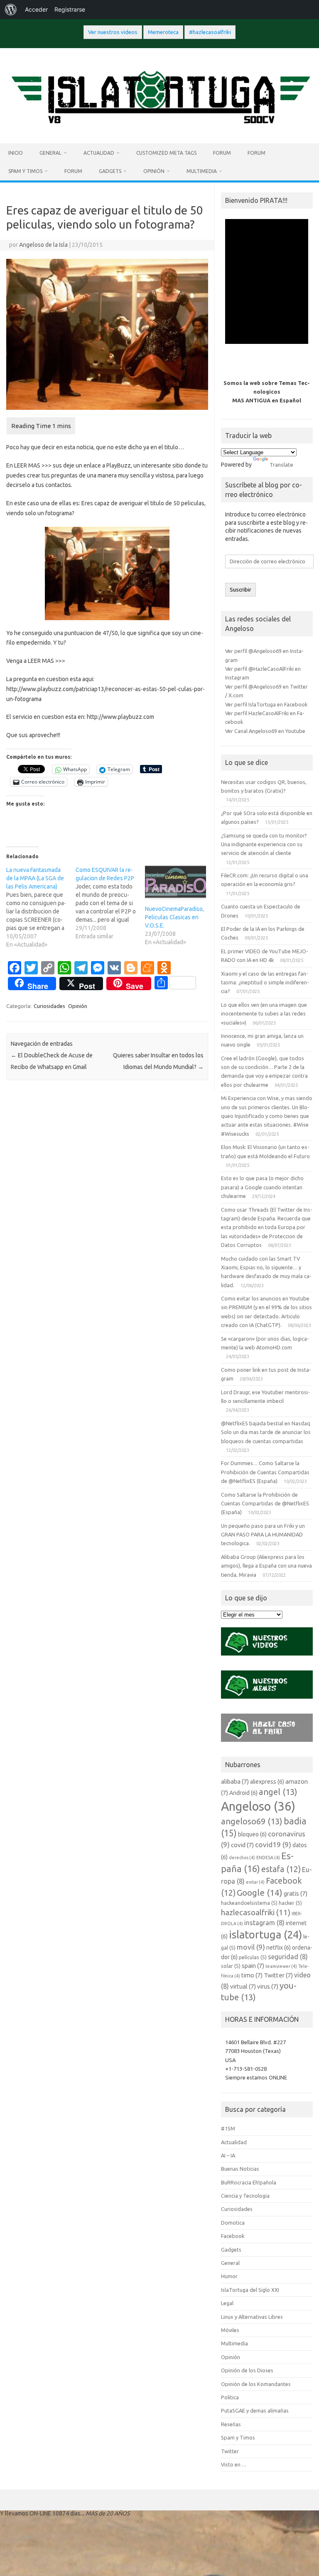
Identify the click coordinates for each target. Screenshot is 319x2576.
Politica (230, 2397)
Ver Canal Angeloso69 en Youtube (265, 731)
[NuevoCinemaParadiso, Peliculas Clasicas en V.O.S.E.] (175, 883)
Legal (227, 2303)
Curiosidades (49, 1006)
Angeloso (258, 1806)
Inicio (16, 153)
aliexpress (267, 1782)
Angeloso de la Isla (43, 245)
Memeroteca (163, 32)
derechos (242, 1858)
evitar (255, 1882)
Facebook (233, 2236)
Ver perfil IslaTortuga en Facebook (266, 704)
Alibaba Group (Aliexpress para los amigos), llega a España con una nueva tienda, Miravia (266, 1566)
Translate (281, 465)
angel (278, 1792)
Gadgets (110, 171)
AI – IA (228, 2155)
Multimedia (202, 171)
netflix (279, 1948)
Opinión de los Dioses (247, 2370)
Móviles (230, 2330)
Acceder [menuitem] (36, 9)
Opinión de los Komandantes (256, 2384)
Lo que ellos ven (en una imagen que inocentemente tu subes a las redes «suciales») (264, 1014)
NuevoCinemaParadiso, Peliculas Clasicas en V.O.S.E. (174, 917)
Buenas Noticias (240, 2169)
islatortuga (265, 1934)
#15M (228, 2128)
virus (268, 1986)
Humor (229, 2276)
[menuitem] (11, 10)
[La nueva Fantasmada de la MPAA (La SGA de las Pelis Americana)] (41, 907)
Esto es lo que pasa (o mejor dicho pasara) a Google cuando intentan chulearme (262, 1187)
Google (260, 1892)
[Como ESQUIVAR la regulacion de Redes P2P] (110, 903)
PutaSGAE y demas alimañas (255, 2410)
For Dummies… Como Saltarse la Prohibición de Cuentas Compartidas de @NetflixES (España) (265, 1472)
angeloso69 (252, 1821)
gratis (296, 1893)
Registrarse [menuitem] (70, 9)
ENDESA (268, 1858)
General (50, 153)
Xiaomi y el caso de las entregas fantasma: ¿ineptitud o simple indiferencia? (265, 982)
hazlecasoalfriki (256, 1912)
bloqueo (252, 1834)
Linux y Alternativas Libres (252, 2317)
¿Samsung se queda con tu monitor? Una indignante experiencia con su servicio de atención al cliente (264, 844)
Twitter (278, 1975)
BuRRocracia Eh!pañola (249, 2182)
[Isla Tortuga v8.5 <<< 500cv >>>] (159, 129)
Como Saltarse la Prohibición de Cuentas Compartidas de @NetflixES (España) (265, 1503)
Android (243, 1793)
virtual (243, 1986)
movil (251, 1947)
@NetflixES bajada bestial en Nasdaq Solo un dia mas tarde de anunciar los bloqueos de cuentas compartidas (266, 1432)
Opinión (154, 171)
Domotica (233, 2223)
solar (231, 1966)
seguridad (288, 1957)
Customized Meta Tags (166, 153)
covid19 (273, 1844)
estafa (281, 1869)
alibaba (235, 1781)
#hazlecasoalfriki (210, 32)
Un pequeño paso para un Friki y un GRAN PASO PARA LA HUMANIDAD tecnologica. (263, 1535)
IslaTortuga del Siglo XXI (250, 2290)
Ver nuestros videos (113, 32)
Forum (222, 153)
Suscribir (240, 590)
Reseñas (231, 2424)
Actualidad (99, 153)
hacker (290, 1903)
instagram (264, 1923)
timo (252, 1975)
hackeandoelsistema (249, 1903)
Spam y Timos (25, 171)
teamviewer (281, 1966)
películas (253, 1957)
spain (253, 1966)
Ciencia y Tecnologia (245, 2196)
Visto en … (234, 2464)
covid (242, 1845)
